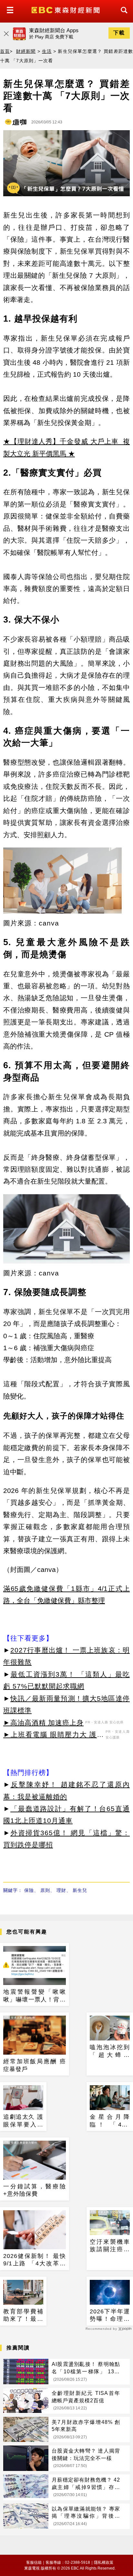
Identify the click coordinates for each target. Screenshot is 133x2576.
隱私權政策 (104, 2562)
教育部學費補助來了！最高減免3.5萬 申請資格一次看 (23, 2316)
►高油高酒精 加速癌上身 (43, 1723)
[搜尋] (122, 16)
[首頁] (66, 10)
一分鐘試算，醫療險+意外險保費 (35, 2190)
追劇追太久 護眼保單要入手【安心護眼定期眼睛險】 (23, 2121)
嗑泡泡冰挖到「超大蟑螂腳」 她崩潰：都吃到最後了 (110, 2051)
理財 (61, 1890)
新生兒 (80, 1890)
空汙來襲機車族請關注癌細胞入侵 (110, 2246)
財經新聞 (26, 51)
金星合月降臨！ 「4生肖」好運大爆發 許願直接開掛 (110, 2121)
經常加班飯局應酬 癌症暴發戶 (35, 2065)
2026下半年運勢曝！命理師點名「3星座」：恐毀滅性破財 (110, 2316)
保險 (29, 1890)
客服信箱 (34, 2562)
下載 (119, 33)
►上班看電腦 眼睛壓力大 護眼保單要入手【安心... (54, 1736)
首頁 (5, 51)
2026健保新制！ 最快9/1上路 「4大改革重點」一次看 (35, 2260)
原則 (45, 1890)
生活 (47, 51)
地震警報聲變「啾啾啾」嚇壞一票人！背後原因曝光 (35, 1996)
